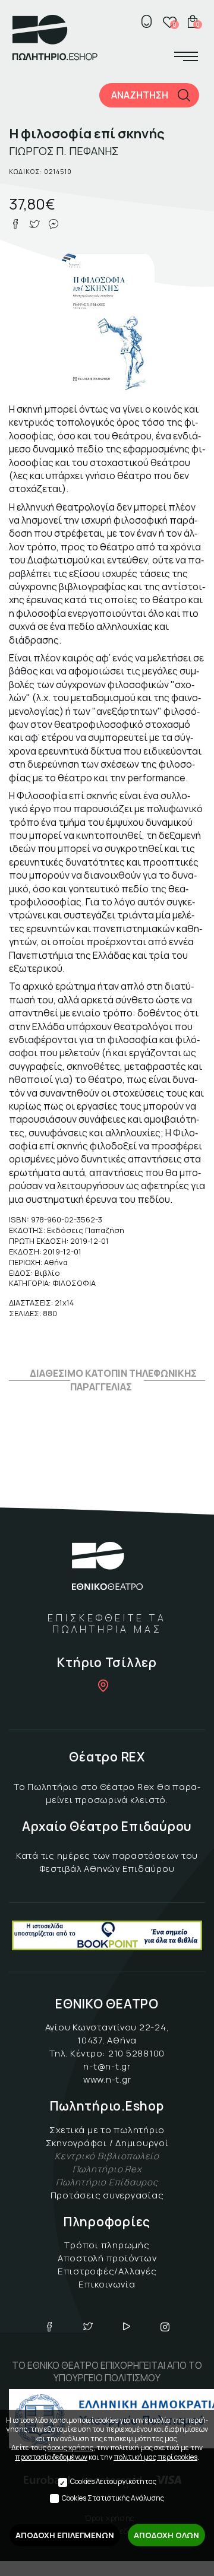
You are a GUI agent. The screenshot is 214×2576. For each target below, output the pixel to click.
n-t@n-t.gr (107, 2066)
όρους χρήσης (70, 2447)
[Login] (146, 21)
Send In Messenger (53, 224)
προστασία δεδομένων (51, 2457)
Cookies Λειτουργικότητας (113, 2481)
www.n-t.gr (107, 2079)
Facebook (49, 2327)
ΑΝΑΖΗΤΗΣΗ (140, 95)
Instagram (165, 2327)
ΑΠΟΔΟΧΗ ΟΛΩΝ (166, 2535)
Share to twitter (34, 224)
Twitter (88, 2327)
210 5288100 (136, 2053)
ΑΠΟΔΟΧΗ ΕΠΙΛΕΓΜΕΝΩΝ (65, 2535)
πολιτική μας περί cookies (155, 2457)
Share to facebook (15, 224)
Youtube (127, 2327)
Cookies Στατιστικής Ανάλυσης (113, 2498)
